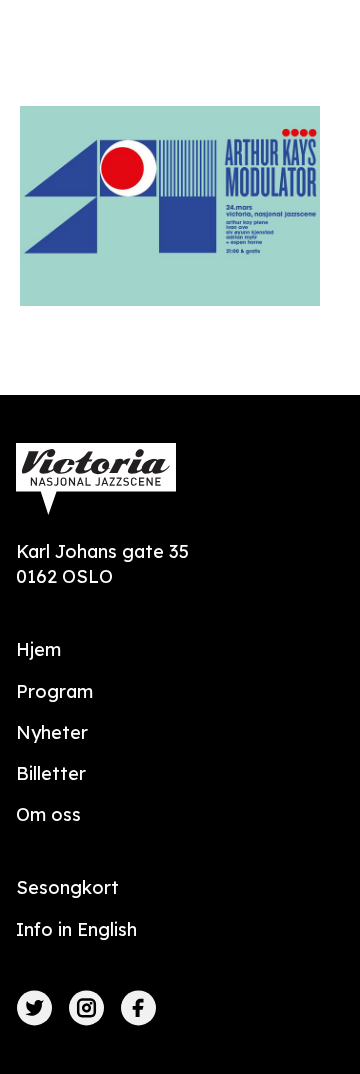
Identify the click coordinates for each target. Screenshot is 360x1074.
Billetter (51, 773)
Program (54, 691)
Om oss (48, 814)
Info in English (76, 929)
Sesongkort (67, 887)
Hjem (38, 649)
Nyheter (52, 732)
